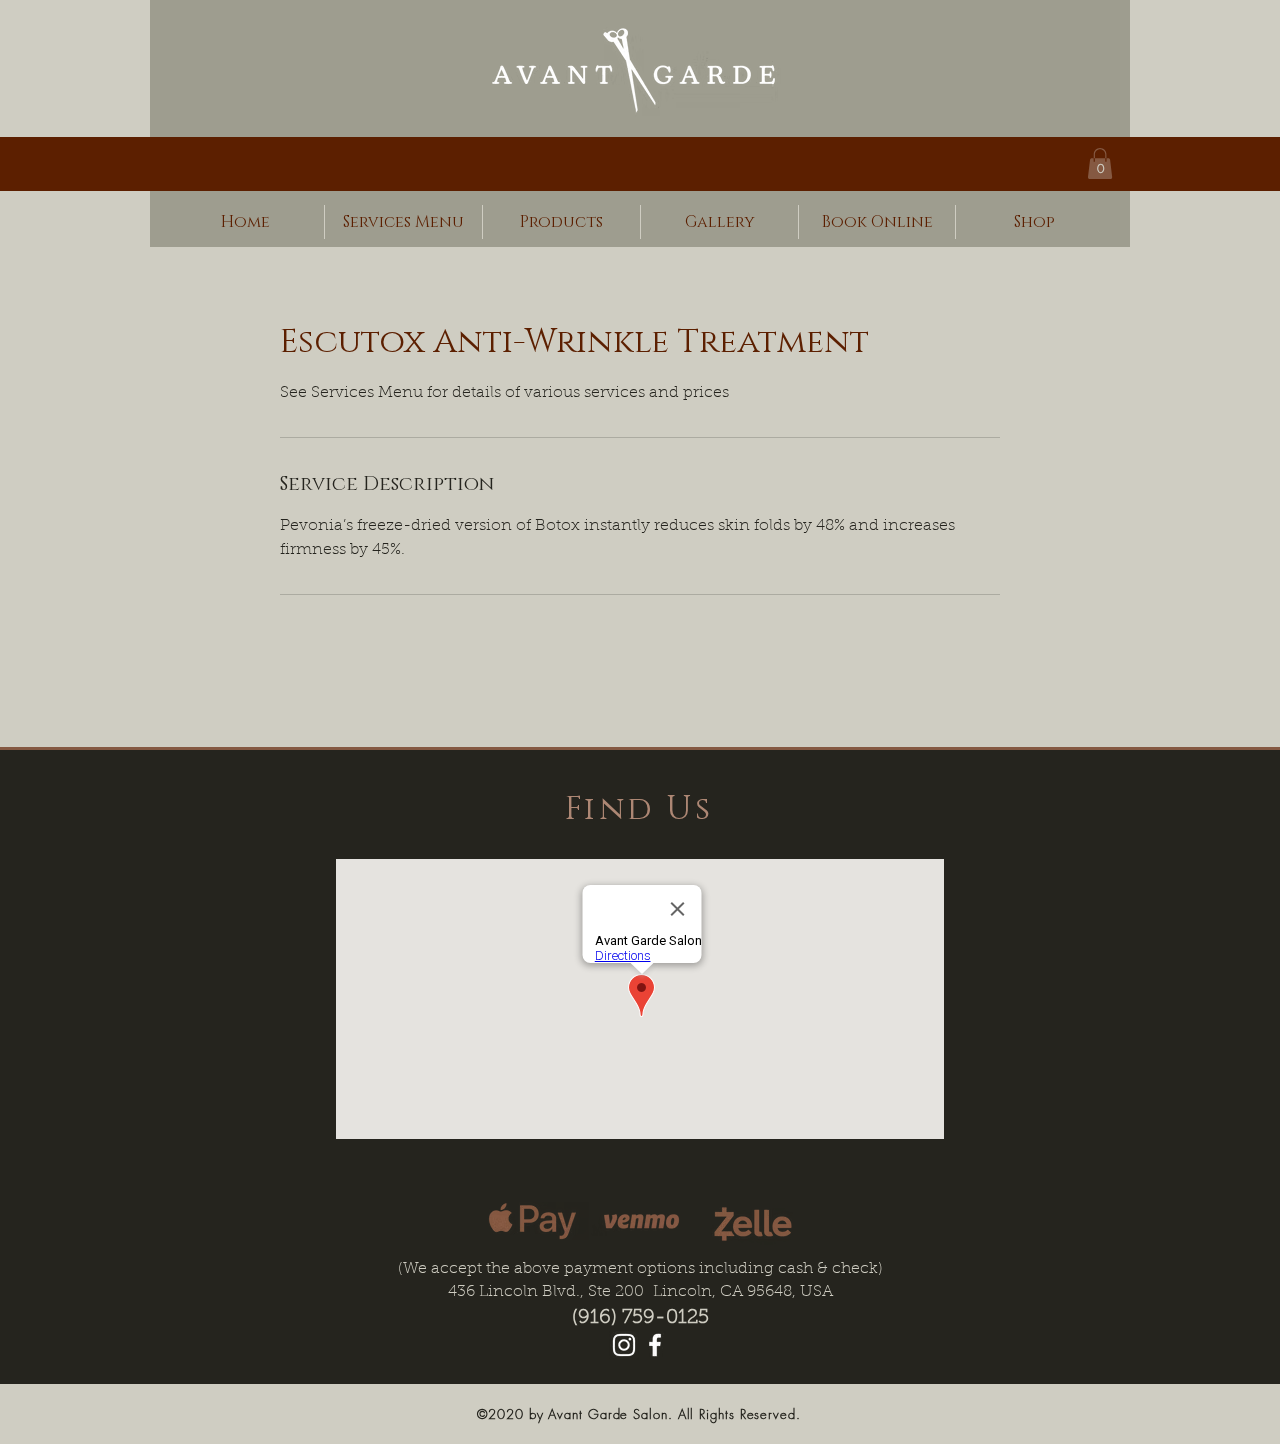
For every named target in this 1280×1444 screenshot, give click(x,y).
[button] (1100, 163)
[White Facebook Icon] (655, 1345)
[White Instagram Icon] (624, 1345)
